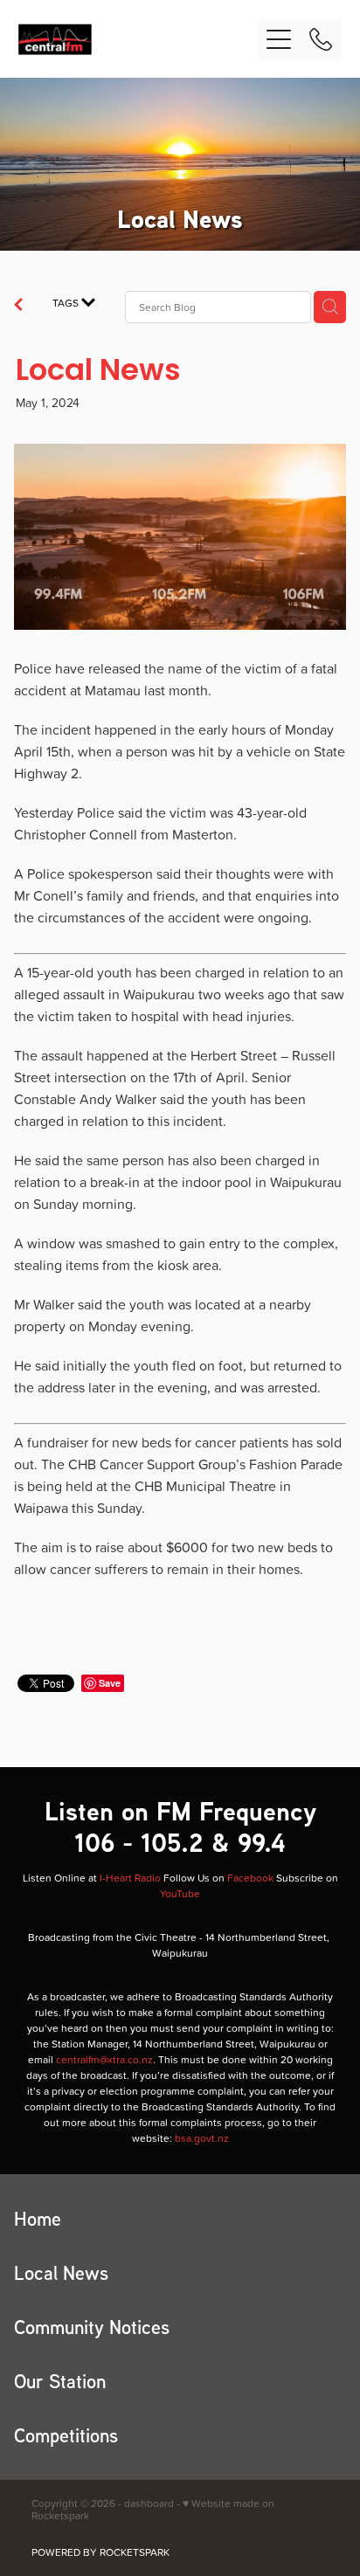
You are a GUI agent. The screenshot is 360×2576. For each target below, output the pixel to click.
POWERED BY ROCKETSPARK (100, 2552)
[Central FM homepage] (138, 39)
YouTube (180, 1893)
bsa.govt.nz (202, 2138)
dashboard (149, 2503)
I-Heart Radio (130, 1878)
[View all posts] (18, 307)
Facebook (250, 1878)
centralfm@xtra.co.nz (104, 2059)
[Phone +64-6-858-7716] (321, 39)
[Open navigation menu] (279, 39)
